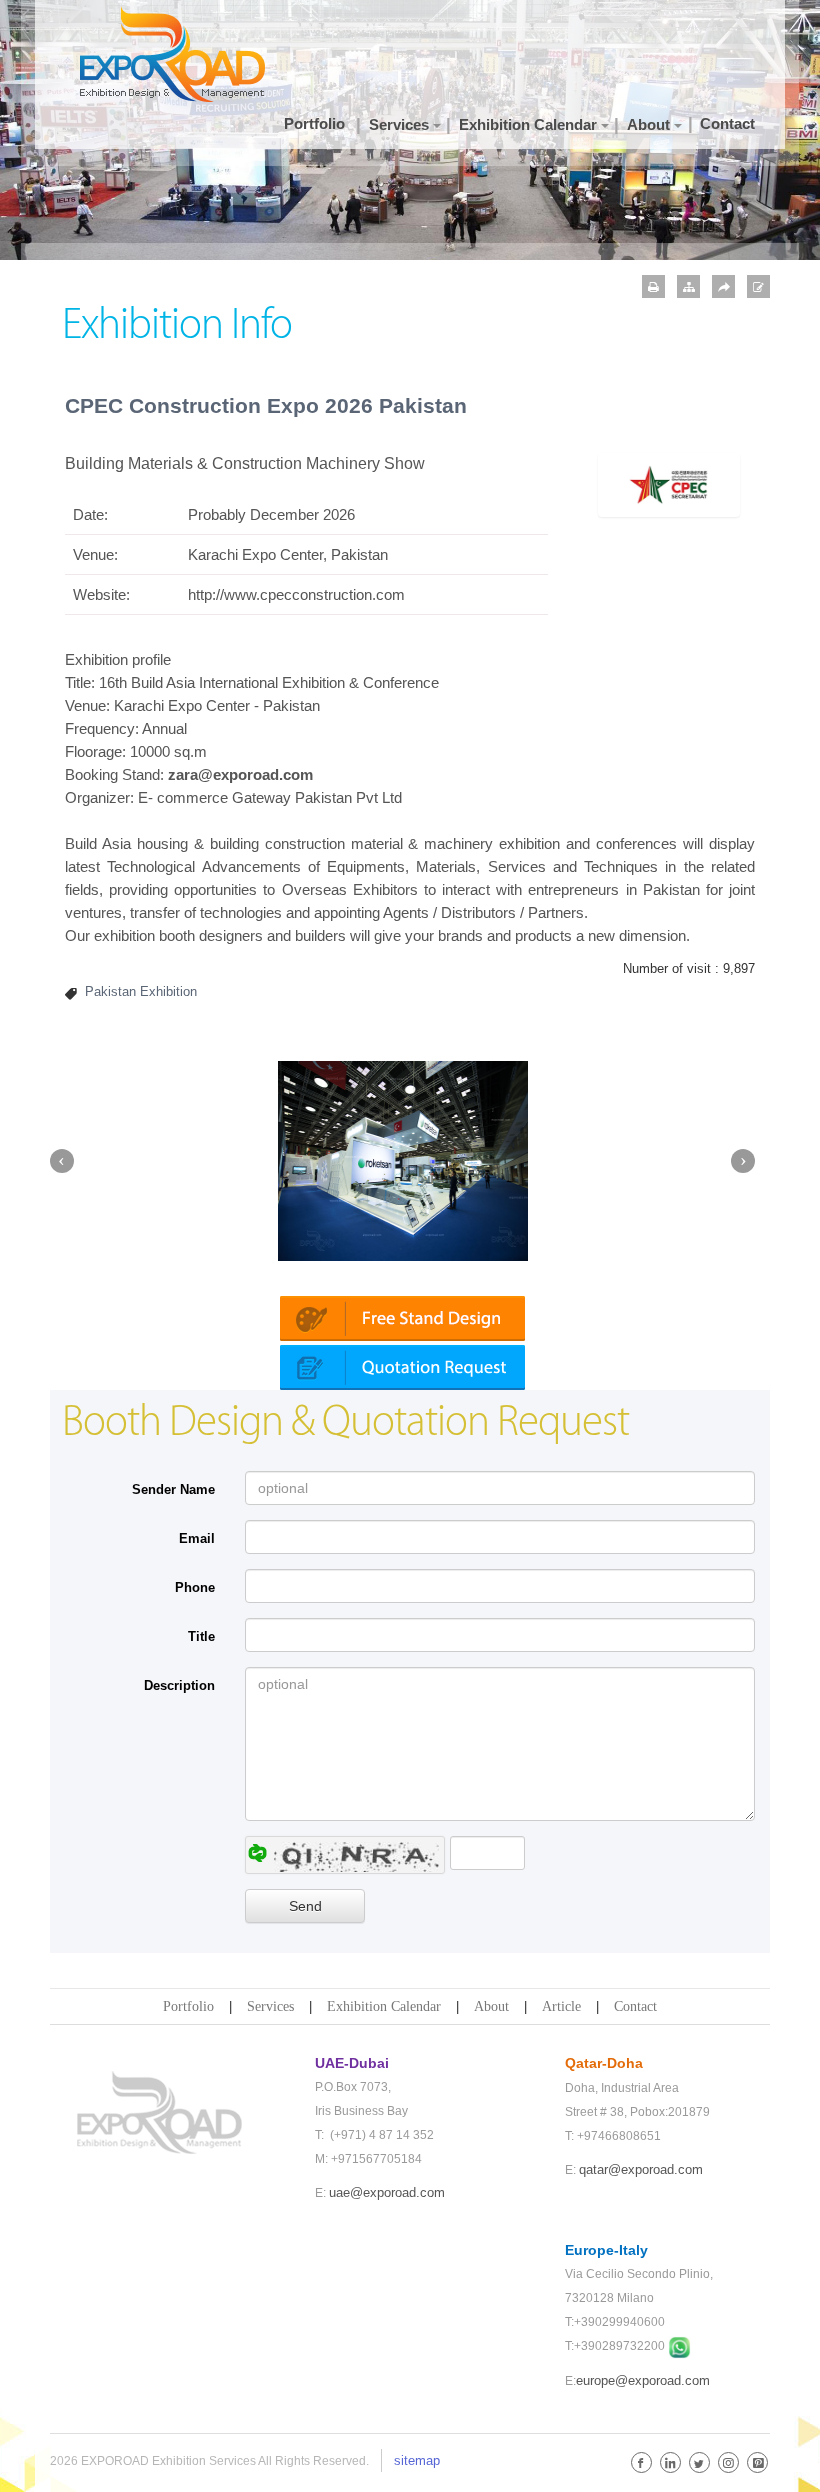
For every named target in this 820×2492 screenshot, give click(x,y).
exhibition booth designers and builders (220, 935)
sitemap (417, 2460)
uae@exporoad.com (387, 2192)
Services (270, 2006)
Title (201, 1636)
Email (197, 1538)
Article (561, 2006)
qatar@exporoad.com (641, 2169)
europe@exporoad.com (643, 2380)
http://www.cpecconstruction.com (296, 594)
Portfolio (188, 2006)
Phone (195, 1587)
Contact (635, 2006)
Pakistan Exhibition (141, 991)
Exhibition (313, 682)
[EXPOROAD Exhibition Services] (180, 54)
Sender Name (173, 1489)
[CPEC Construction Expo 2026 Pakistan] (669, 483)
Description (179, 1685)
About (491, 2006)
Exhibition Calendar (384, 2006)
